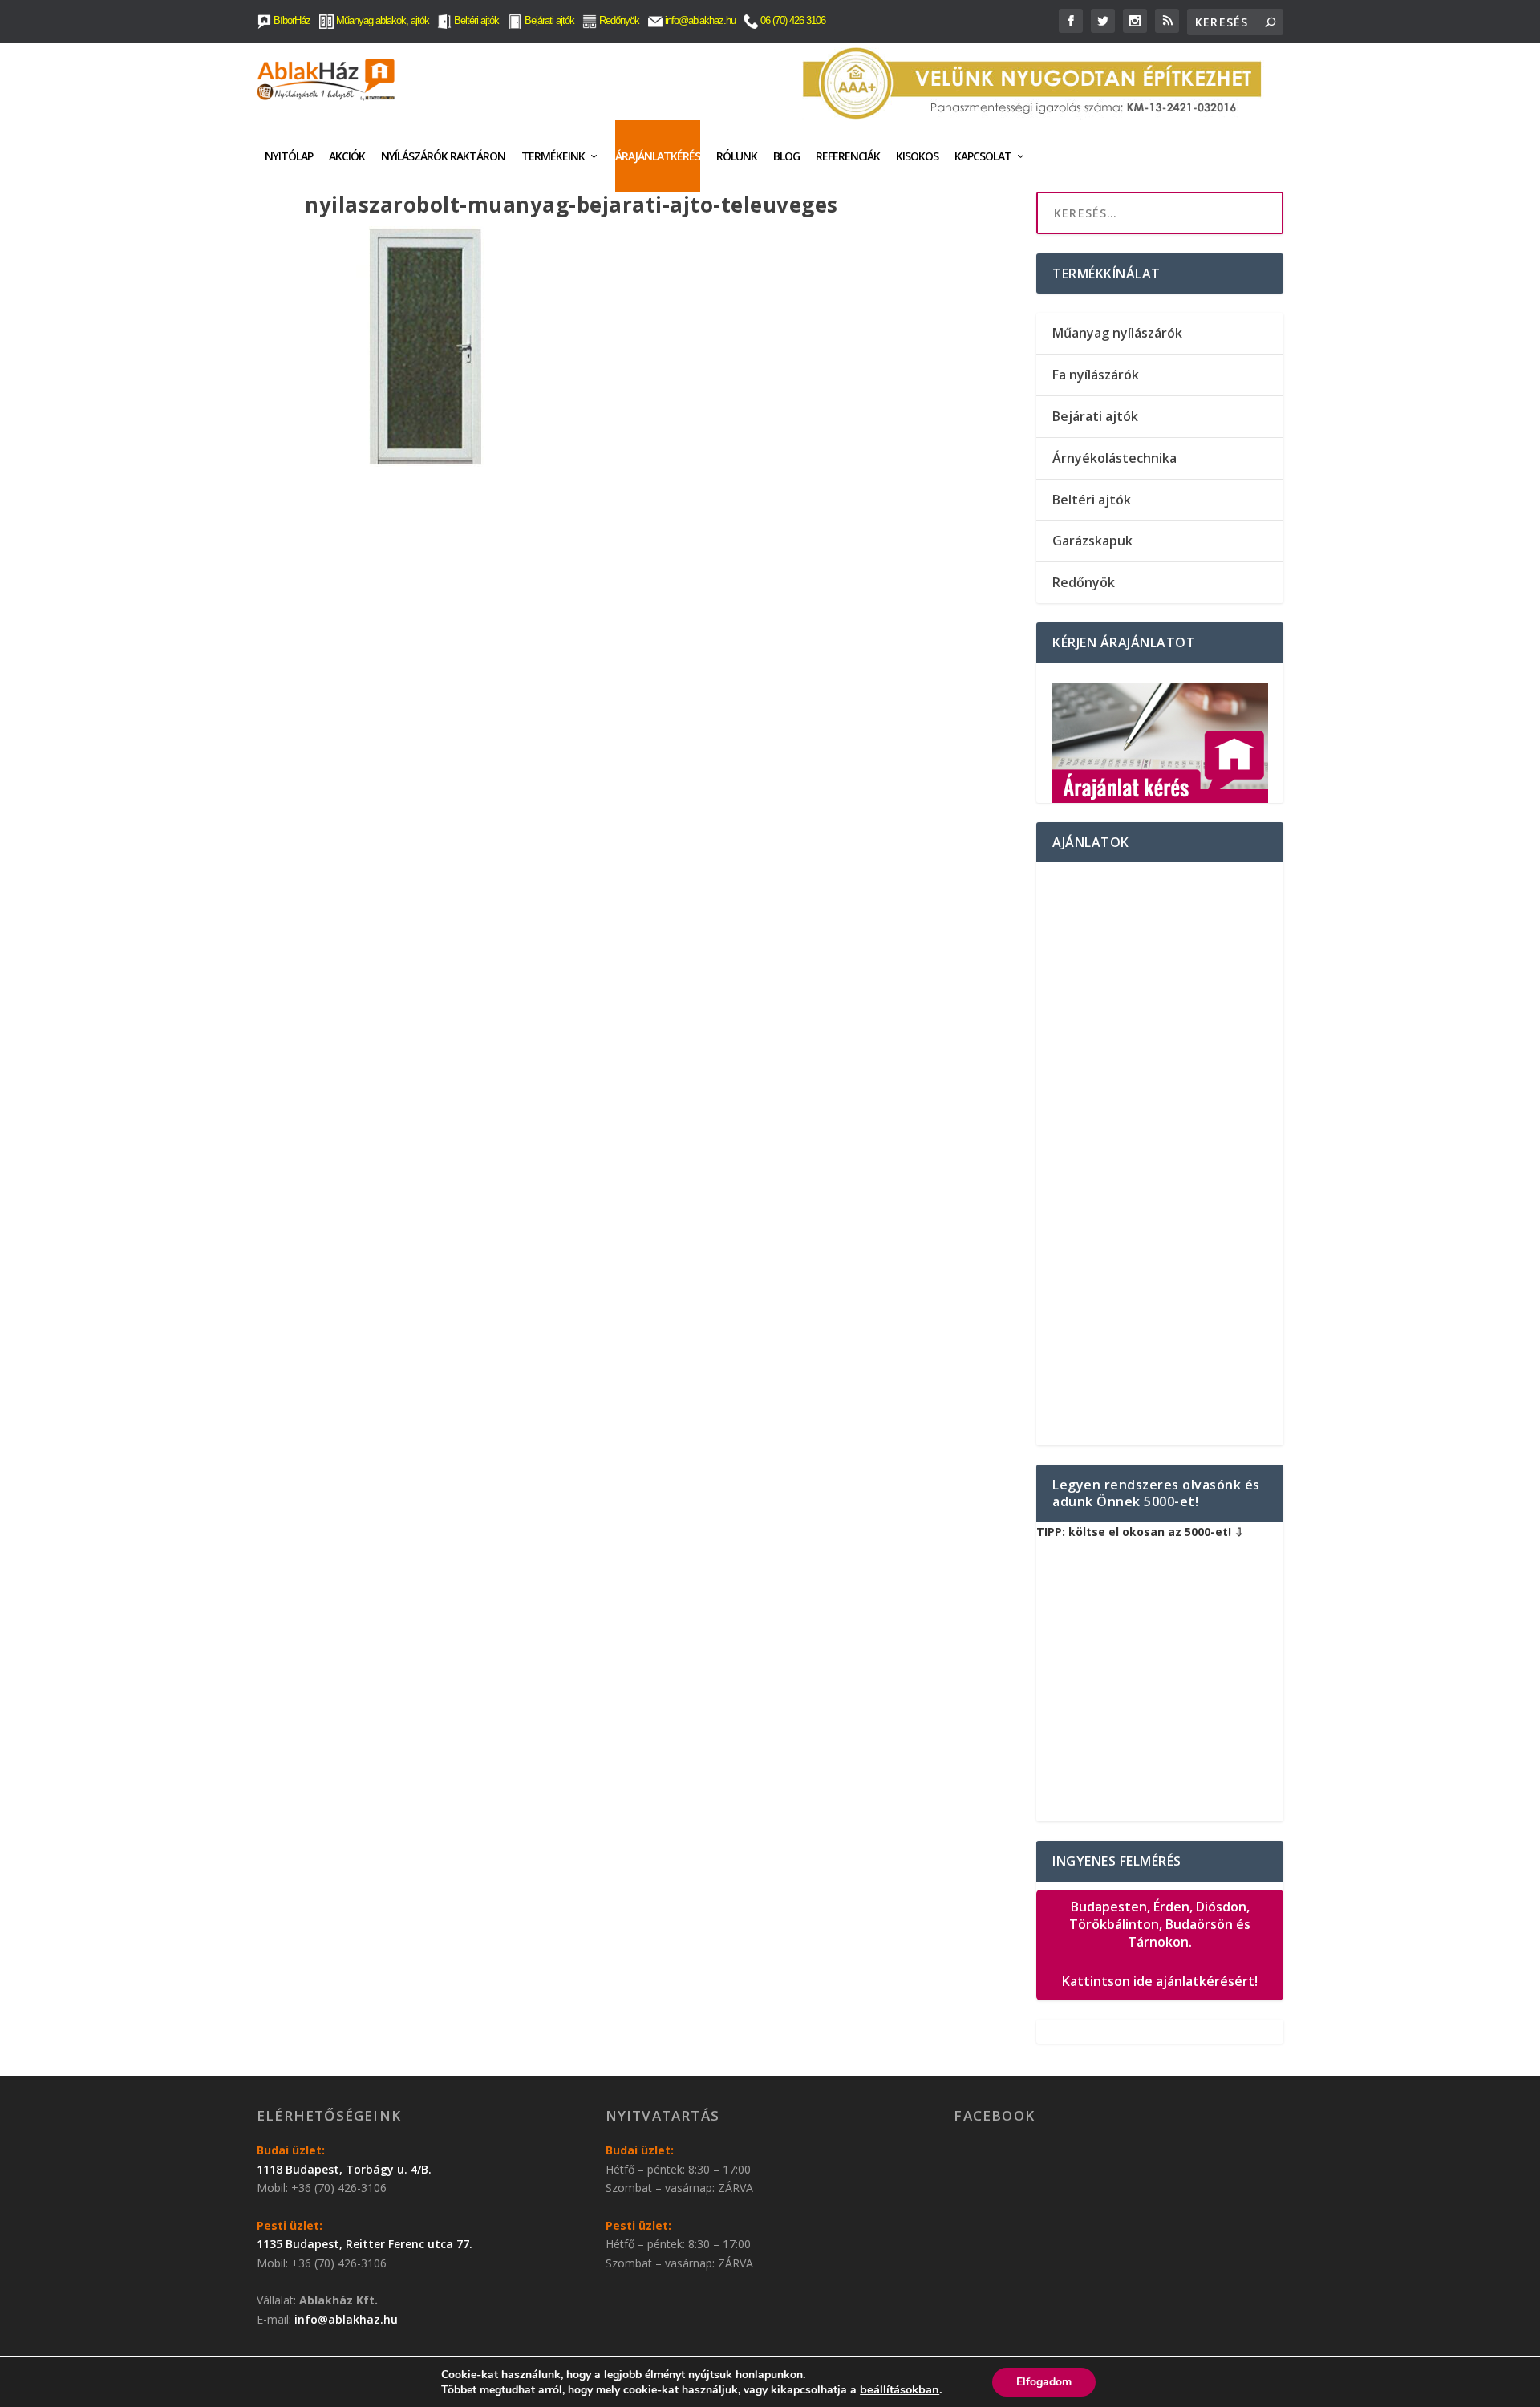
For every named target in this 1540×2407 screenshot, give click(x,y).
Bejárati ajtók (548, 20)
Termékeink (553, 156)
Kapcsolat (983, 156)
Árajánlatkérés (658, 156)
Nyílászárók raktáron (443, 156)
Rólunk (737, 156)
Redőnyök (618, 20)
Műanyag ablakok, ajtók (381, 20)
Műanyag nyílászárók (1117, 333)
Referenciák (848, 156)
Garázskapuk (1092, 541)
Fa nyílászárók (1096, 375)
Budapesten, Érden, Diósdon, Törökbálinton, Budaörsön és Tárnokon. (1160, 1944)
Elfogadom (1044, 2382)
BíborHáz (291, 20)
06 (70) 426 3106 (792, 20)
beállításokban (900, 2389)
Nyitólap (289, 156)
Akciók (347, 156)
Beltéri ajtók (475, 20)
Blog (786, 156)
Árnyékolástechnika (1114, 458)
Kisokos (917, 156)
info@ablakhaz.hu (700, 20)
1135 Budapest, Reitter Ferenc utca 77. (365, 2244)
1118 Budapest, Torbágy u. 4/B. (344, 2169)
